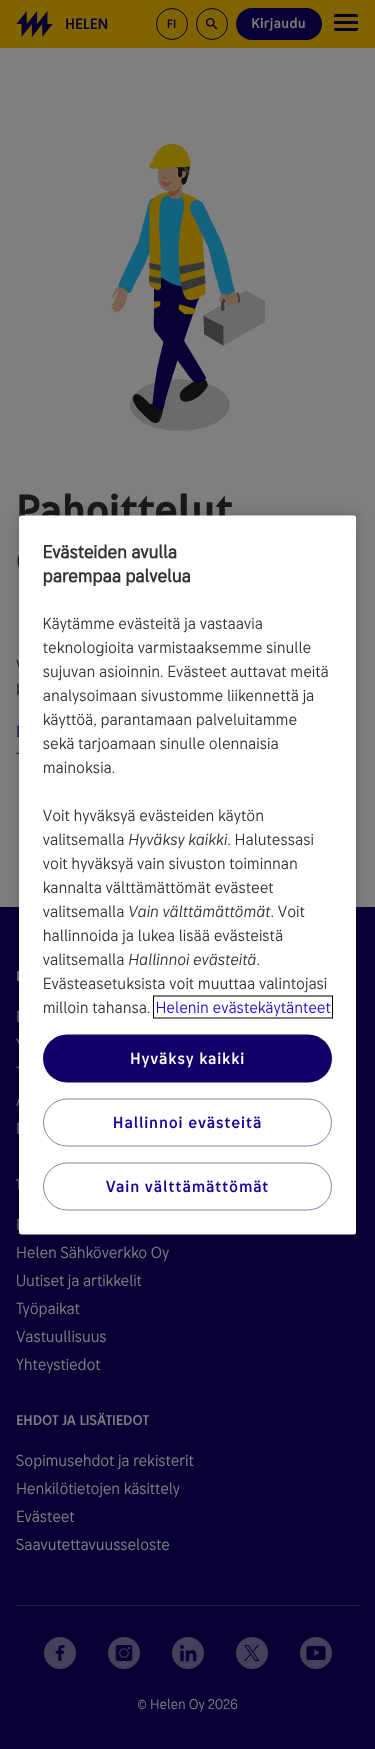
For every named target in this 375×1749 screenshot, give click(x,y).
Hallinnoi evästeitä (187, 1121)
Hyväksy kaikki (187, 1057)
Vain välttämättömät (187, 1185)
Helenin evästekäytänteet (242, 1006)
